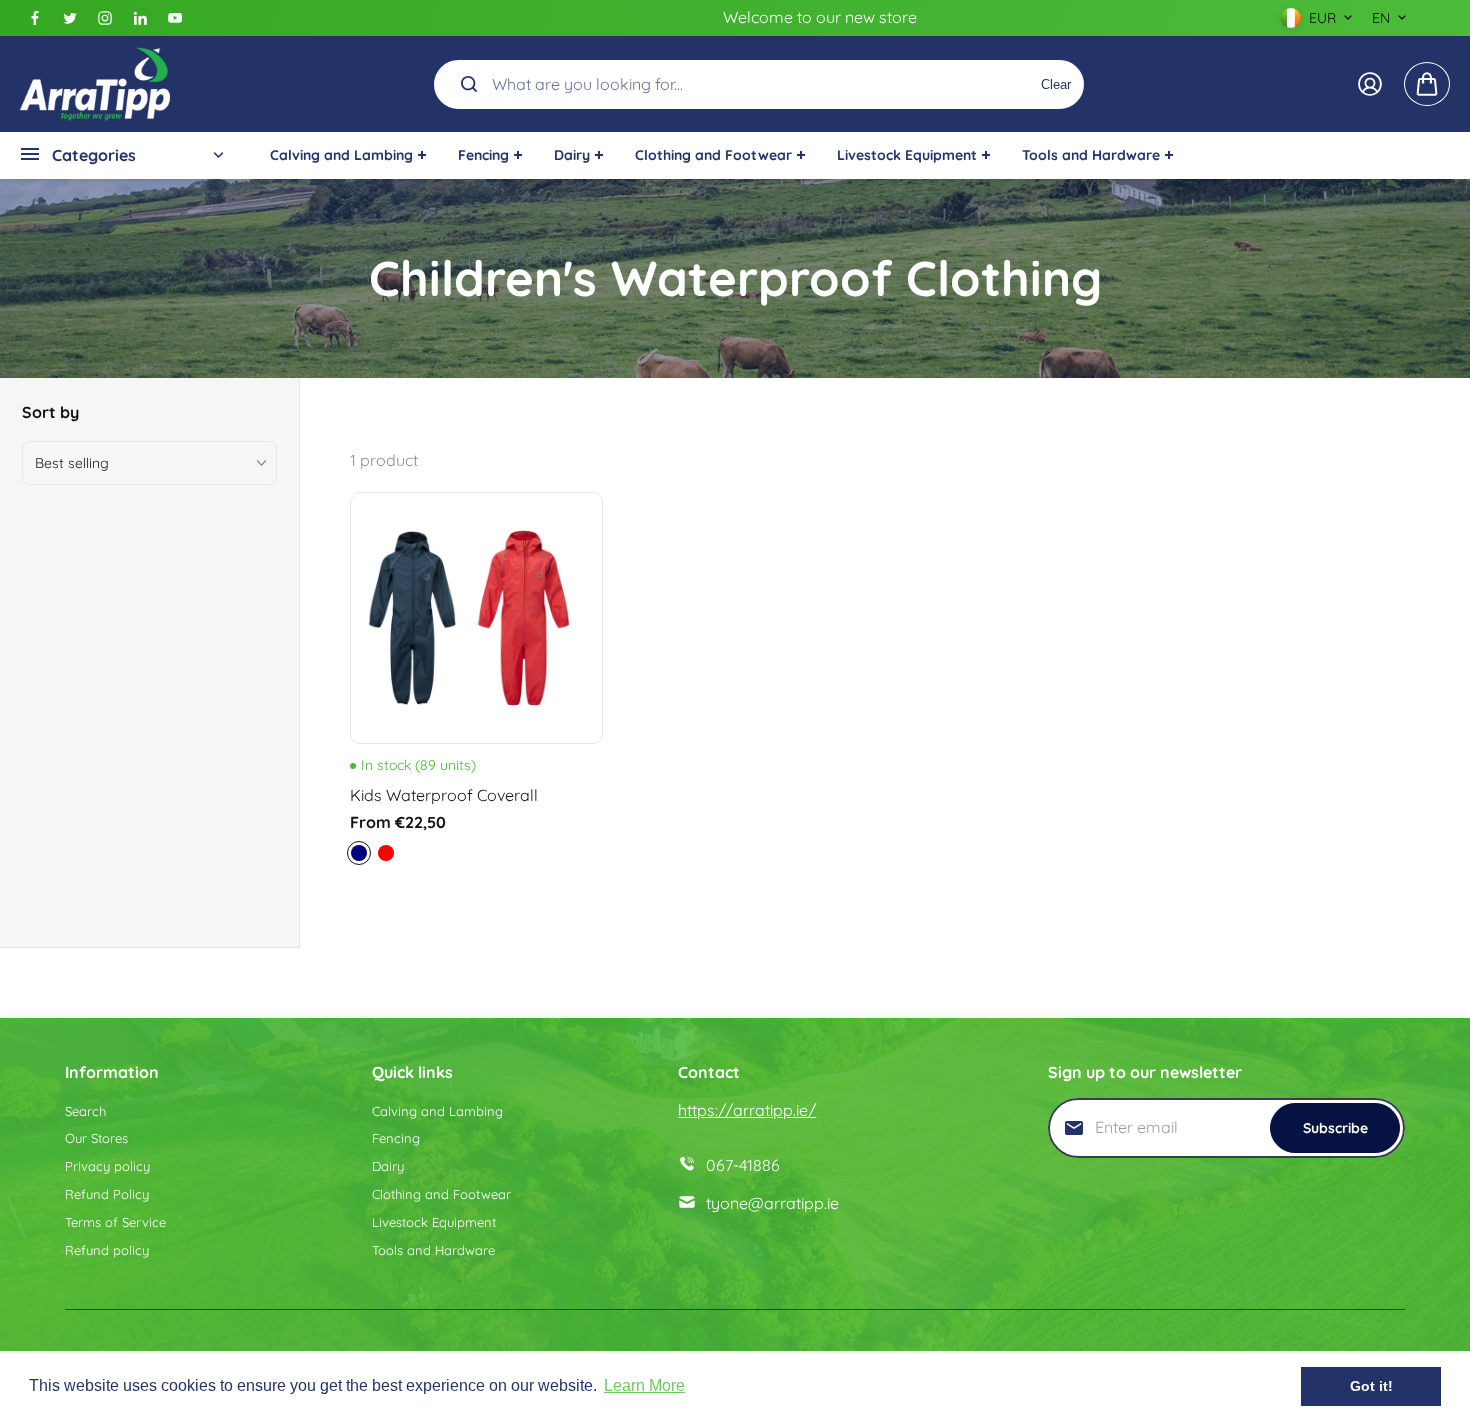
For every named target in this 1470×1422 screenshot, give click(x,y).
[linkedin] (140, 18)
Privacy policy (107, 1166)
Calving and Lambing (437, 1111)
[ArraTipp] (95, 84)
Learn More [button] (644, 1385)
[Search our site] (469, 84)
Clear (1056, 83)
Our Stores (96, 1138)
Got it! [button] (1371, 1386)
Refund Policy (107, 1194)
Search (85, 1111)
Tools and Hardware (433, 1250)
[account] (1370, 84)
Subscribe (1335, 1128)
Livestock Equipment (434, 1222)
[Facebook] (35, 18)
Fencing (396, 1138)
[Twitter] (70, 18)
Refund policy (107, 1250)
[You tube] (175, 18)
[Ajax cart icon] (1427, 84)
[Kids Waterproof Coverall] (476, 618)
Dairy (388, 1166)
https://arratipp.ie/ (747, 1110)
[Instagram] (105, 18)
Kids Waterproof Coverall (444, 795)
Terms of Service (115, 1222)
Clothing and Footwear (441, 1194)
